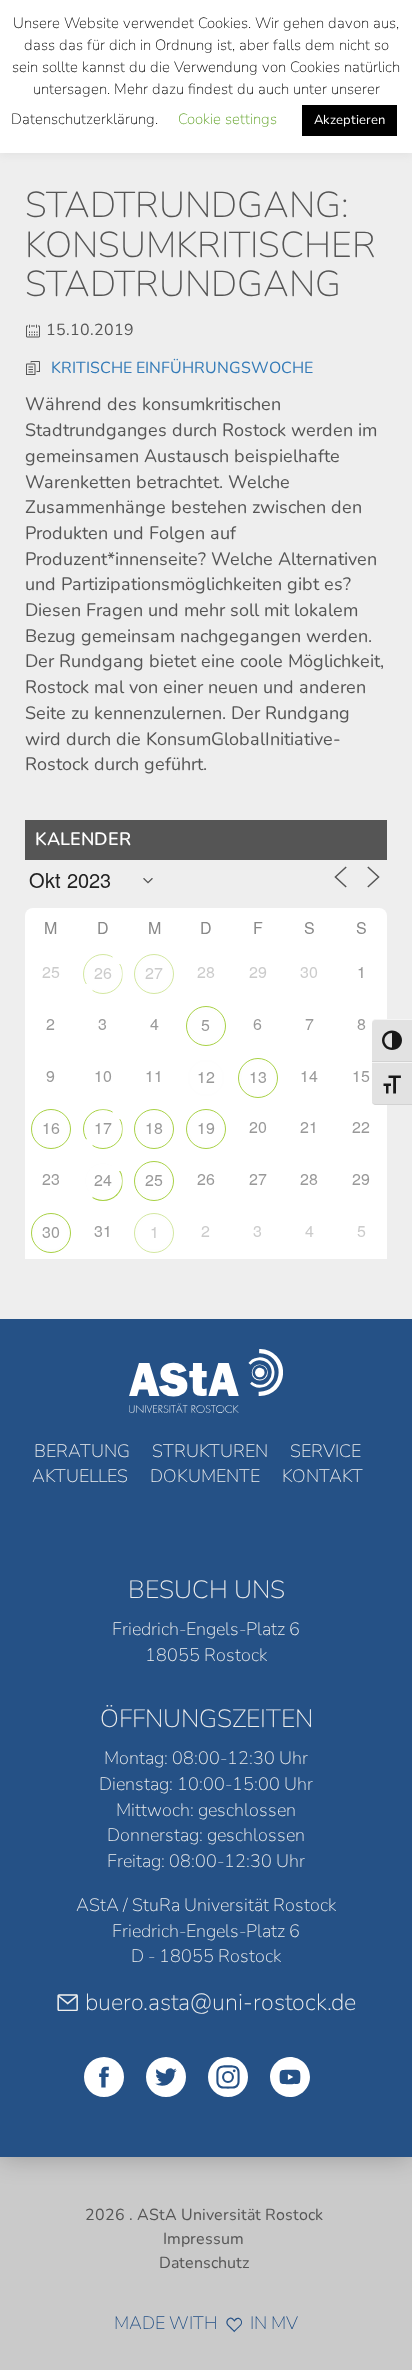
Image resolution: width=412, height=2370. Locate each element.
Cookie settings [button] (227, 119)
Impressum (203, 2239)
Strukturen (210, 1451)
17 (103, 1127)
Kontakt (322, 1476)
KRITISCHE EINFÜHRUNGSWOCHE (182, 368)
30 (51, 1231)
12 (206, 1076)
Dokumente (205, 1476)
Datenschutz (204, 2263)
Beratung (82, 1451)
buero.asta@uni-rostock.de (220, 2002)
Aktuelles (80, 1476)
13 (258, 1076)
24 (103, 1179)
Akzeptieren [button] (349, 120)
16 (51, 1127)
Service (325, 1451)
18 (154, 1127)
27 (154, 972)
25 (154, 1179)
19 (206, 1127)
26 (103, 972)
